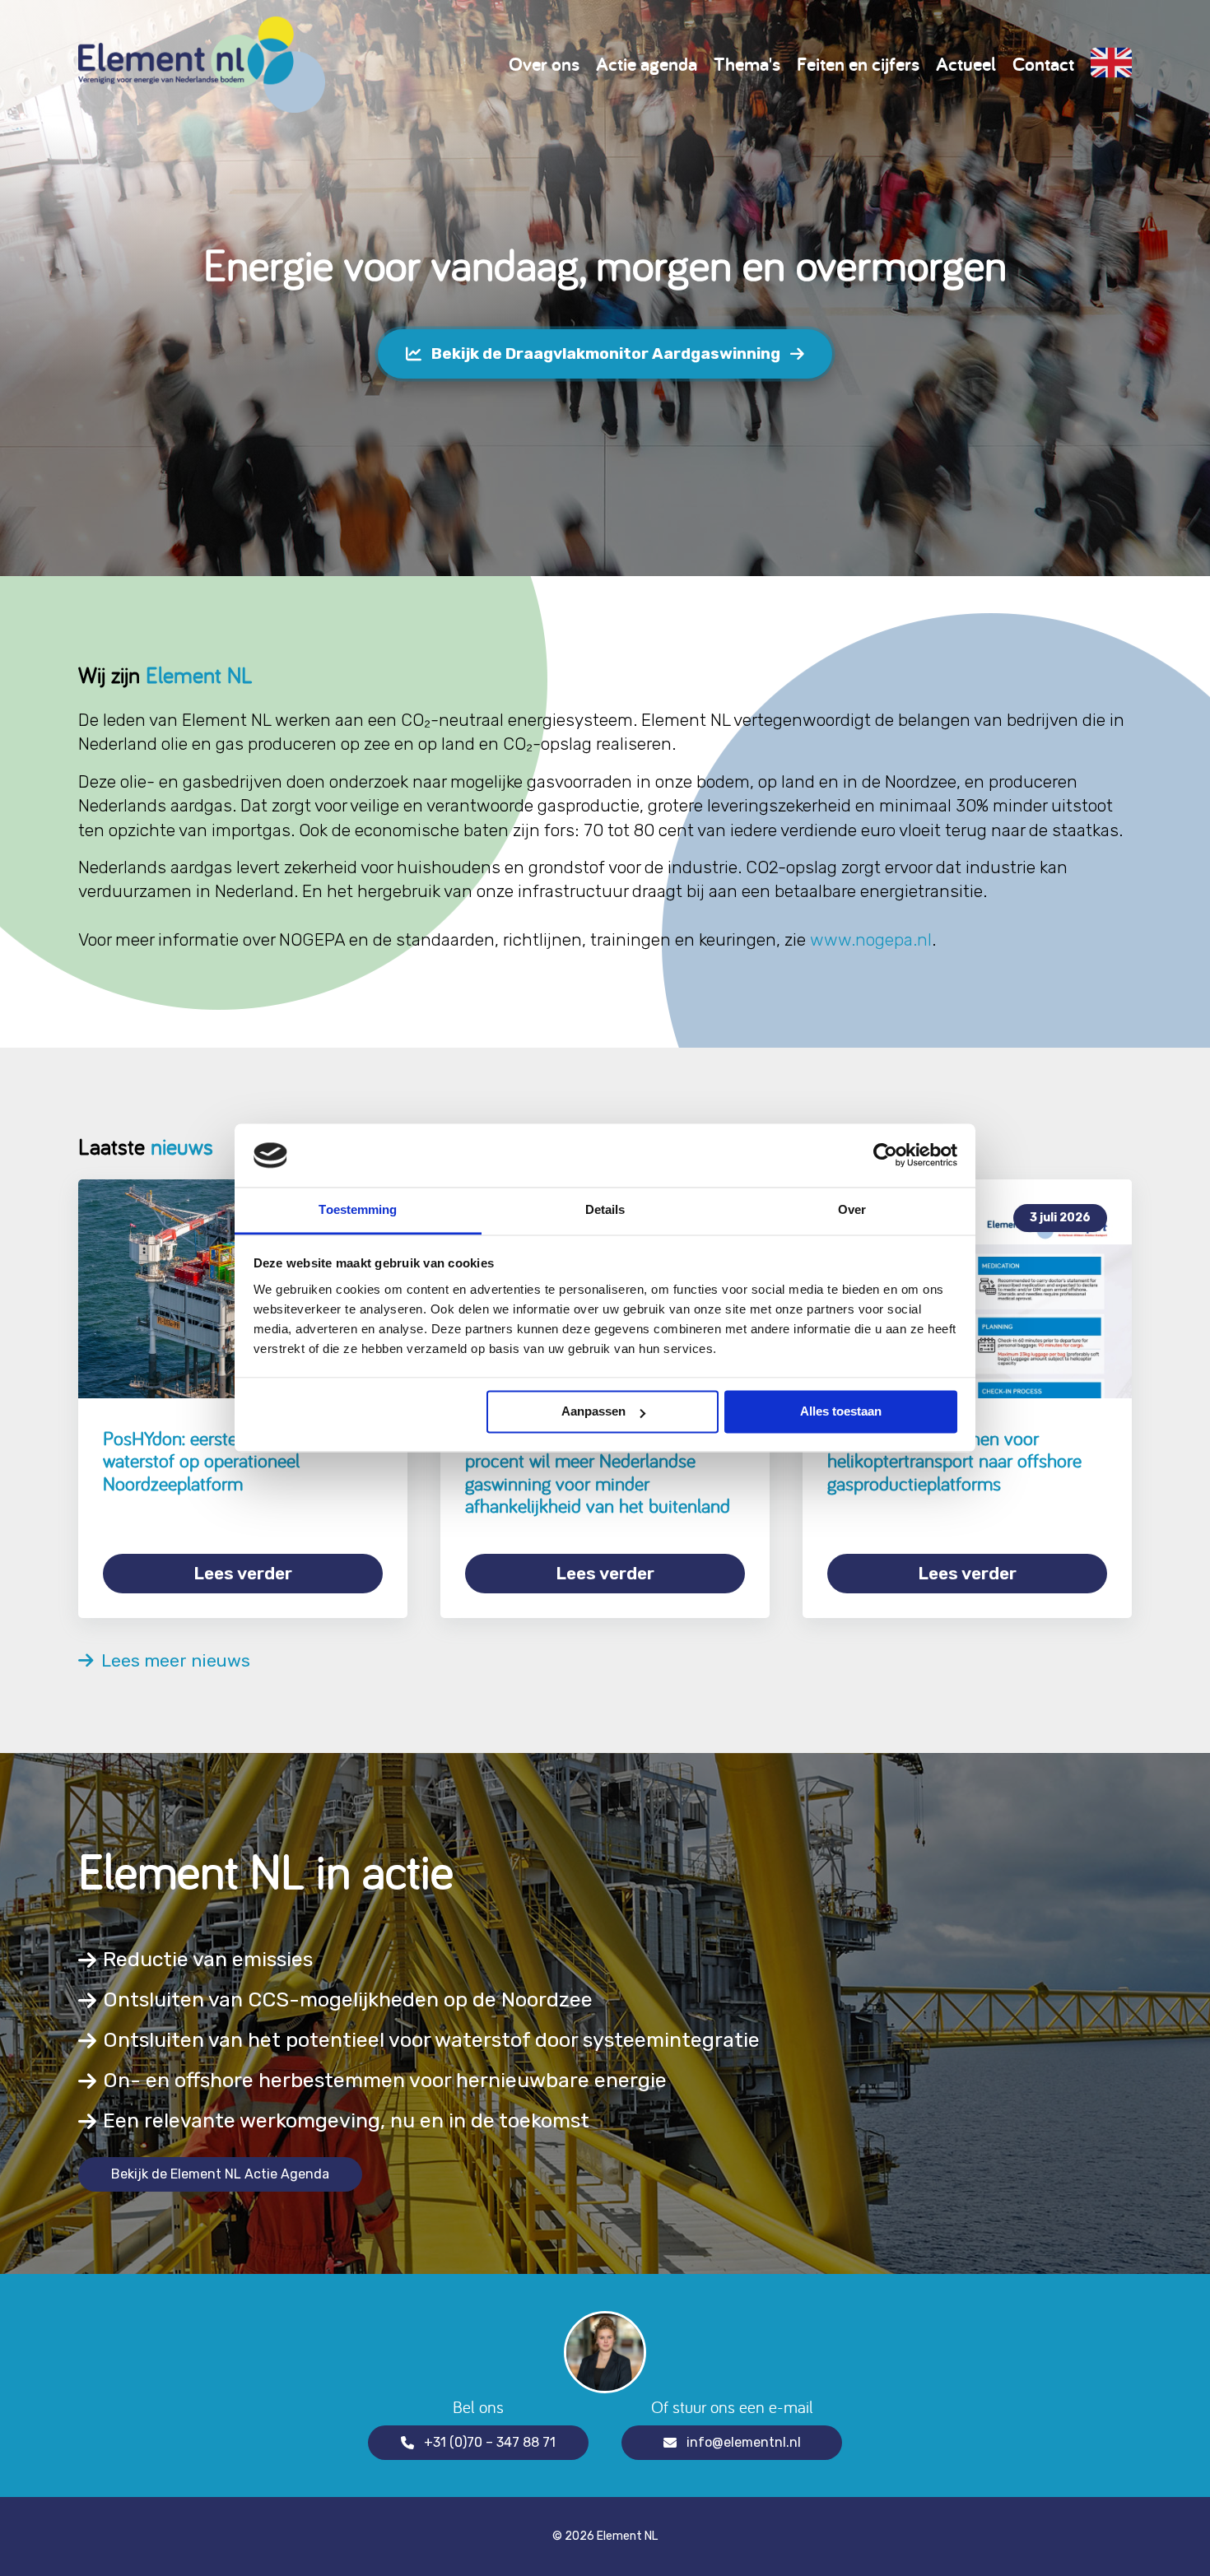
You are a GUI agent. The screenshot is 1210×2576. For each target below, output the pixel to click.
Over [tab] (852, 1209)
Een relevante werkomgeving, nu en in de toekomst (346, 2120)
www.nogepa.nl (871, 939)
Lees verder (243, 1573)
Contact (1043, 64)
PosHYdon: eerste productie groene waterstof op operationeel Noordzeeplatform (238, 1461)
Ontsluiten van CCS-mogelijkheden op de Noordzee (348, 1999)
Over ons (544, 64)
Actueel (966, 64)
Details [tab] (605, 1209)
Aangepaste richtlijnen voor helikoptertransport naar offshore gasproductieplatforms (954, 1461)
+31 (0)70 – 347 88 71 (490, 2442)
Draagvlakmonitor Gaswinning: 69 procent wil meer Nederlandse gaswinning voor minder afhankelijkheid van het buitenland (598, 1472)
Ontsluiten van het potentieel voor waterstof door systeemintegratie (431, 2040)
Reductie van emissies (208, 1959)
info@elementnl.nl (744, 2442)
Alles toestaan (841, 1412)
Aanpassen (593, 1412)
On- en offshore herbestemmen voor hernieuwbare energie (385, 2080)
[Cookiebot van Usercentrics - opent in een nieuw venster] (885, 1155)
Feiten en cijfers (858, 64)
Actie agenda (647, 64)
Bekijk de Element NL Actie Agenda (220, 2174)
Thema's (747, 64)
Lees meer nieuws (172, 1661)
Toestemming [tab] (358, 1209)
